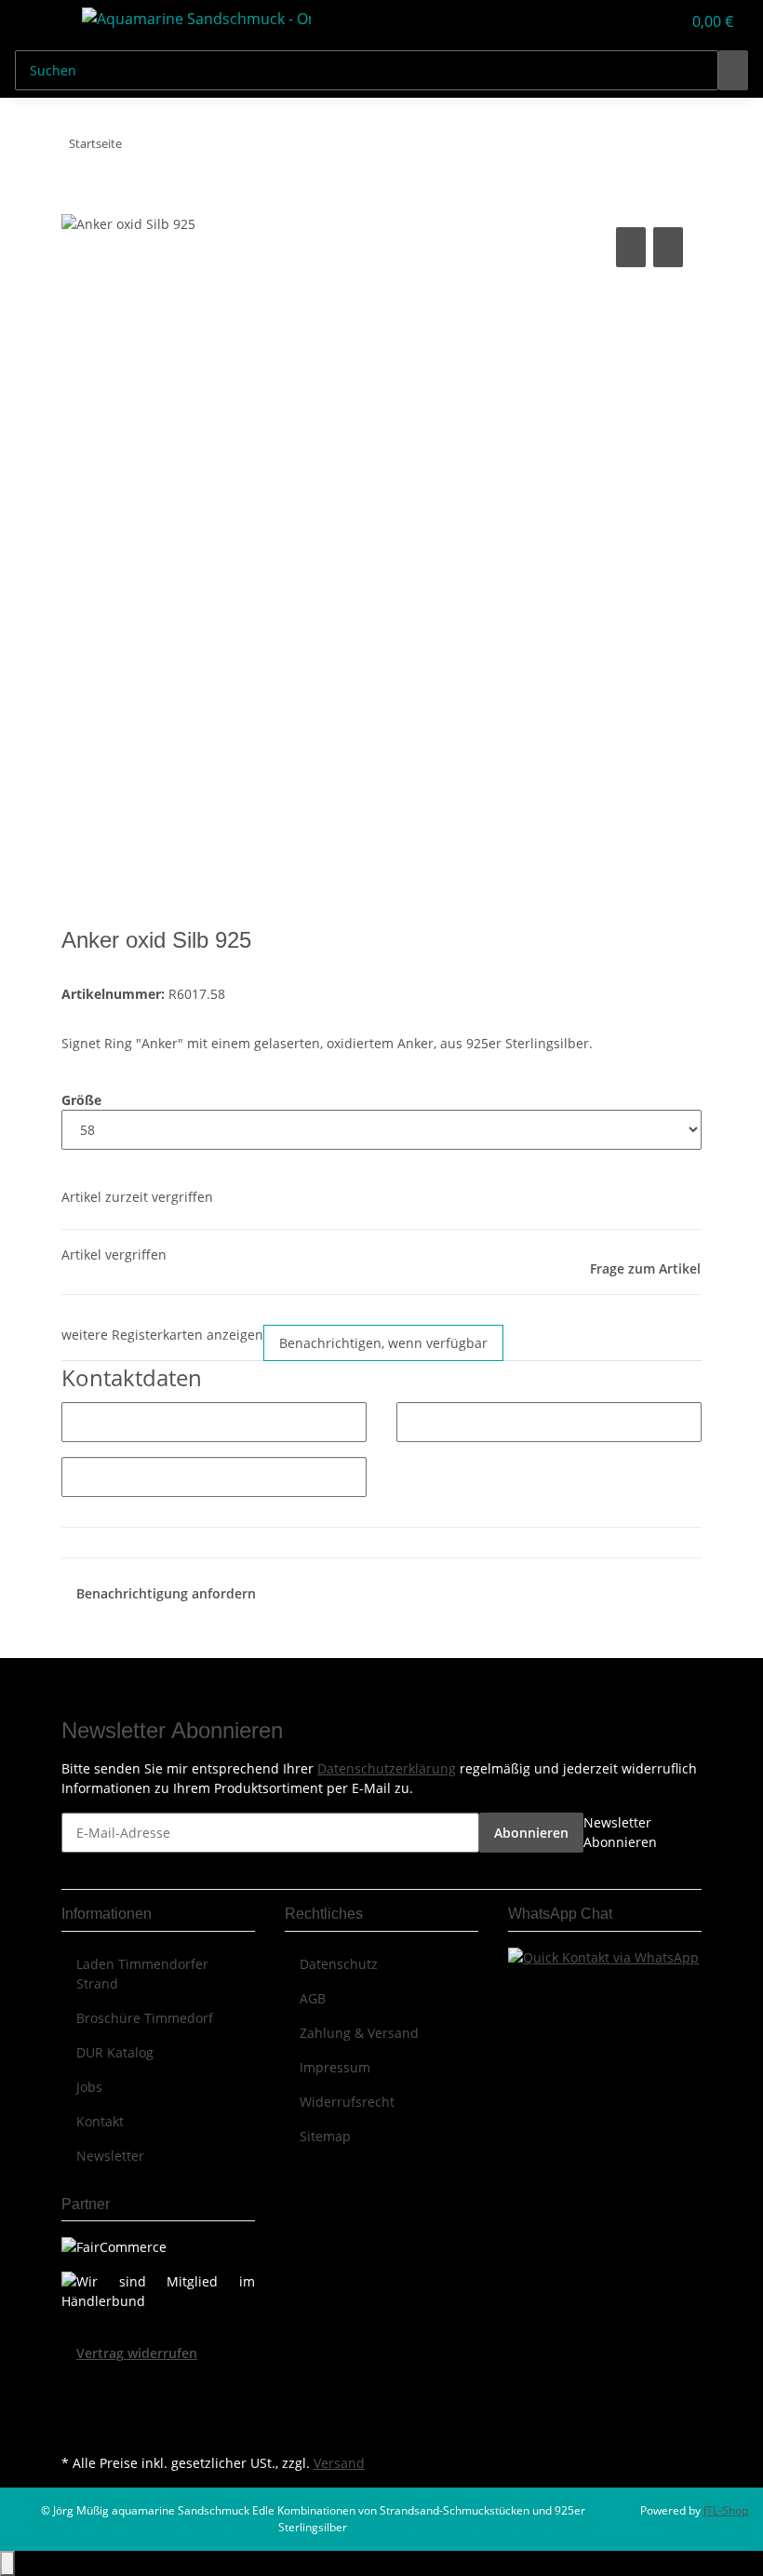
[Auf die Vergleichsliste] (631, 247)
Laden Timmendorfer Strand (142, 1974)
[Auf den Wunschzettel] (668, 247)
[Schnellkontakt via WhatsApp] (603, 1956)
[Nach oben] (7, 2563)
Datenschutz (339, 1964)
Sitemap (325, 2136)
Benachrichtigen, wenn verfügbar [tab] (383, 1343)
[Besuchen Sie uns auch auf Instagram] (76, 2428)
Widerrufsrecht (347, 2102)
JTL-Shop (726, 2510)
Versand (339, 2463)
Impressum (335, 2067)
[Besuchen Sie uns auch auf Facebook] (76, 2385)
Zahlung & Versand (359, 2033)
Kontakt (100, 2121)
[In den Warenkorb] (76, 202)
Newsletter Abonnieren (620, 1832)
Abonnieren (531, 1833)
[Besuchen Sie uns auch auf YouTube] (76, 2407)
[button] (629, 21)
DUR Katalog (115, 2052)
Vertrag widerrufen (137, 2353)
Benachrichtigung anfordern (166, 1593)
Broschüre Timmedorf (145, 2018)
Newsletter (110, 2156)
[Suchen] (733, 70)
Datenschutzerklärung (387, 1768)
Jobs (89, 2087)
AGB (313, 1998)
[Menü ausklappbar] (38, 21)
